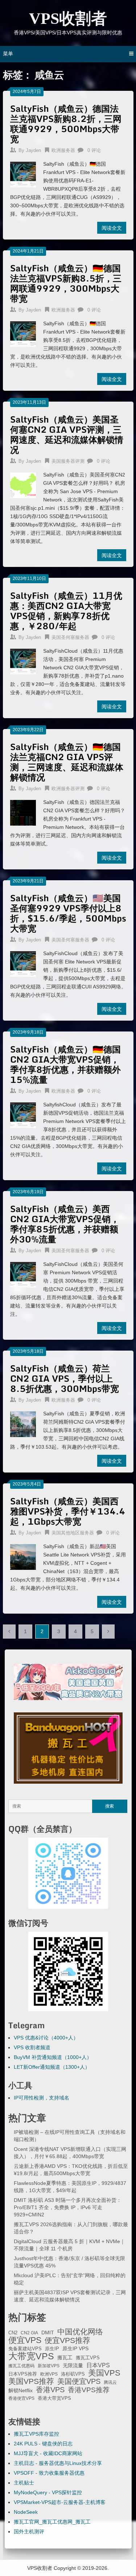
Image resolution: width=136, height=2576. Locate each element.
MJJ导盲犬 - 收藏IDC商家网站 (48, 2453)
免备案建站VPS (25, 2349)
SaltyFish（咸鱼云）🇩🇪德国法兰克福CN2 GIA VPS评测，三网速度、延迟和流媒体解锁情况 (67, 762)
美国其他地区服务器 (73, 1533)
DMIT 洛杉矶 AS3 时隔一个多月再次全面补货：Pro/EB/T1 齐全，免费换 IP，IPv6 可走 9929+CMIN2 (68, 2207)
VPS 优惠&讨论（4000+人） (46, 2038)
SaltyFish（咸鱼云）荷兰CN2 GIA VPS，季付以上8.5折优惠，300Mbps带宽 (65, 1378)
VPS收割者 (68, 19)
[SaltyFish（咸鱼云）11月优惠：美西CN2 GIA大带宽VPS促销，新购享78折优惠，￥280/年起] (23, 661)
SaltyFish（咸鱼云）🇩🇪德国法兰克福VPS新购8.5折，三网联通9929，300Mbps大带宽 (66, 283)
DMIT (48, 2333)
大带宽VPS (31, 2356)
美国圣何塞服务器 (70, 637)
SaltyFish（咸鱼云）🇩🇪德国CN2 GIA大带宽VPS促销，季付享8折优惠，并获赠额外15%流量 (65, 1064)
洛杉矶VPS (73, 2374)
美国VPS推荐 (31, 2381)
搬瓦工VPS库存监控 (36, 2434)
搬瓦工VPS (88, 2358)
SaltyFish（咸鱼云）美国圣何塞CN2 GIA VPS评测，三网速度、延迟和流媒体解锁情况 (67, 434)
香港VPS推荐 (89, 2390)
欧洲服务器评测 (68, 789)
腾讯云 (110, 2382)
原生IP (52, 2349)
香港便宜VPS (21, 2398)
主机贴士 (24, 2483)
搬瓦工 (65, 2357)
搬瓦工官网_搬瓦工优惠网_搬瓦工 (52, 2522)
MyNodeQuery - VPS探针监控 (48, 2492)
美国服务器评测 (68, 461)
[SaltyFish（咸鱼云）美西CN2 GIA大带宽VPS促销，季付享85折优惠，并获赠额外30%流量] (23, 1274)
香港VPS (50, 2390)
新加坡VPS (49, 2366)
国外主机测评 (29, 2531)
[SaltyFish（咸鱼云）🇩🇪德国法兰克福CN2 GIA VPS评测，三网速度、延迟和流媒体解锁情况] (23, 812)
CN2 (13, 2333)
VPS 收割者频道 (32, 2047)
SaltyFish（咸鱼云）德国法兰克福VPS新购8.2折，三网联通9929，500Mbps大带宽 (66, 124)
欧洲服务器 (63, 150)
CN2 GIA (29, 2333)
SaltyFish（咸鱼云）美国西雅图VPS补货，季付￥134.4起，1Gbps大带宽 (68, 1511)
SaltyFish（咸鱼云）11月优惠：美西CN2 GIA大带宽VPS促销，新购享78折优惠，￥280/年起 (66, 611)
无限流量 (73, 2365)
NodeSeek (26, 2512)
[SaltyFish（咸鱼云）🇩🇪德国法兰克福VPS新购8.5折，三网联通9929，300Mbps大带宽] (23, 333)
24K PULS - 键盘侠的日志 (43, 2444)
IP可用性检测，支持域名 (42, 2098)
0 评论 (94, 150)
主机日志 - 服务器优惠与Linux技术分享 (58, 2463)
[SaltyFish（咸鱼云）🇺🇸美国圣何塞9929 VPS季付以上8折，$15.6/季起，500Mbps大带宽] (23, 963)
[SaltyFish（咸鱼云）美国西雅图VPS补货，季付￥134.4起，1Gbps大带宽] (23, 1556)
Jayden (33, 150)
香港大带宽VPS (54, 2398)
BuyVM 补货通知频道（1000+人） (53, 2057)
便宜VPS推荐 (67, 2340)
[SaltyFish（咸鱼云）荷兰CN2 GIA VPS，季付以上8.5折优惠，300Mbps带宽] (23, 1423)
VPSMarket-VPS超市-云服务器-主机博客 (60, 2502)
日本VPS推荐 (23, 2374)
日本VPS (98, 2365)
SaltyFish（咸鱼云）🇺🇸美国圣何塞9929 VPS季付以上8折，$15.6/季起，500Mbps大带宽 (68, 913)
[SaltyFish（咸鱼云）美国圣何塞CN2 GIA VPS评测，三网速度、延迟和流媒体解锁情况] (23, 484)
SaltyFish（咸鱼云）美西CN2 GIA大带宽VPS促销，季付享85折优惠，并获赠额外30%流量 (65, 1224)
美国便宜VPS (79, 2381)
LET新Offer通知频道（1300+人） (52, 2067)
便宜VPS (25, 2340)
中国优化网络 (80, 2332)
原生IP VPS (75, 2348)
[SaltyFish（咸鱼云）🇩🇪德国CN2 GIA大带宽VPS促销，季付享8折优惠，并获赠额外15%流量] (23, 1114)
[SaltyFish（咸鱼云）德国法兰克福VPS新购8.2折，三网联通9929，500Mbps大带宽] (23, 174)
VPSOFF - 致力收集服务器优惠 (49, 2473)
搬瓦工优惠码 (21, 2366)
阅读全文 (112, 228)
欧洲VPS (49, 2374)
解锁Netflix (20, 2391)
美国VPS (104, 2373)
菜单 (8, 54)
